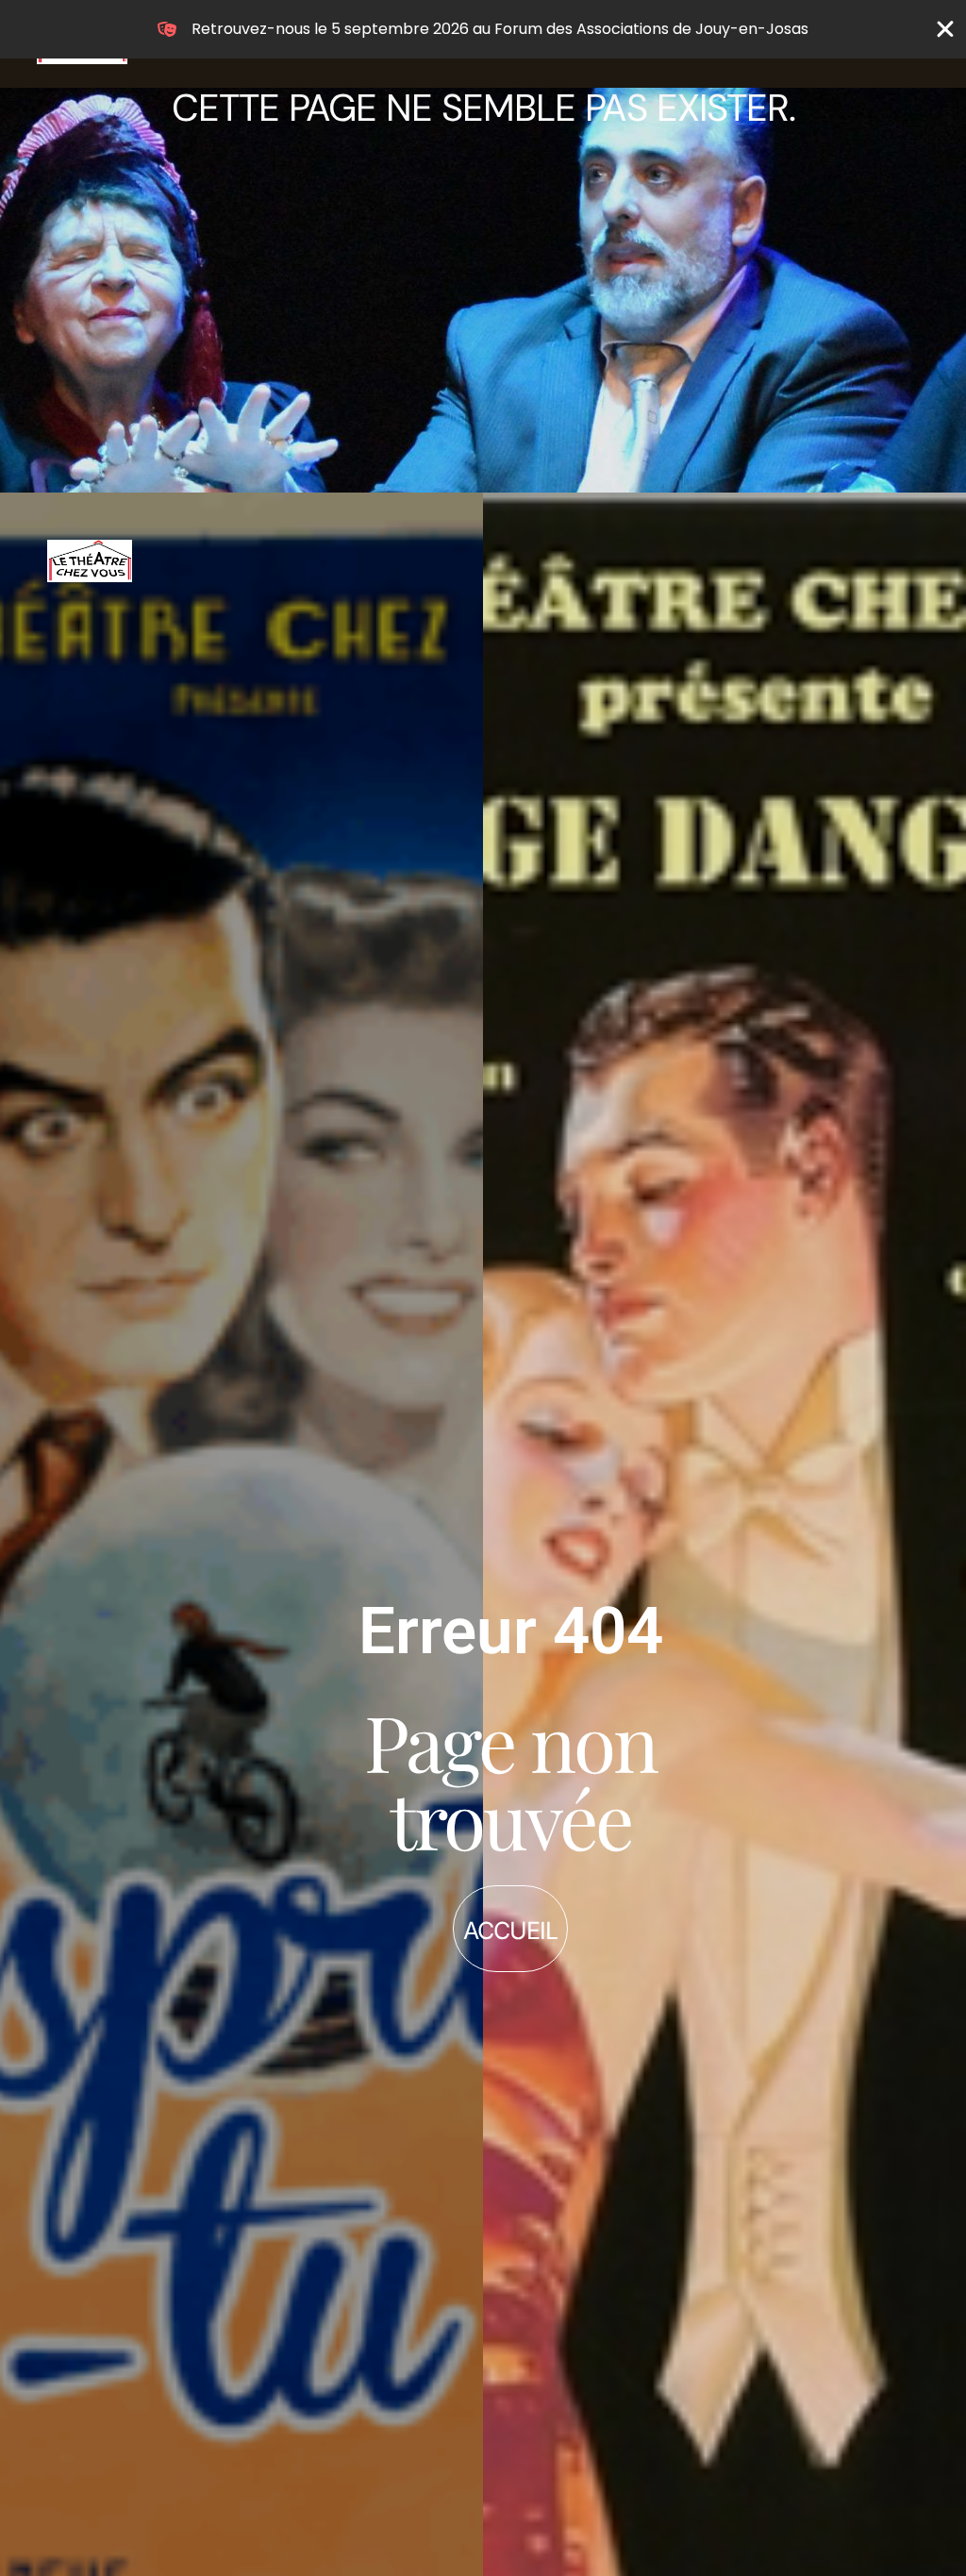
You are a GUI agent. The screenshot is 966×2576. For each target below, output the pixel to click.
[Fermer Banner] (945, 29)
